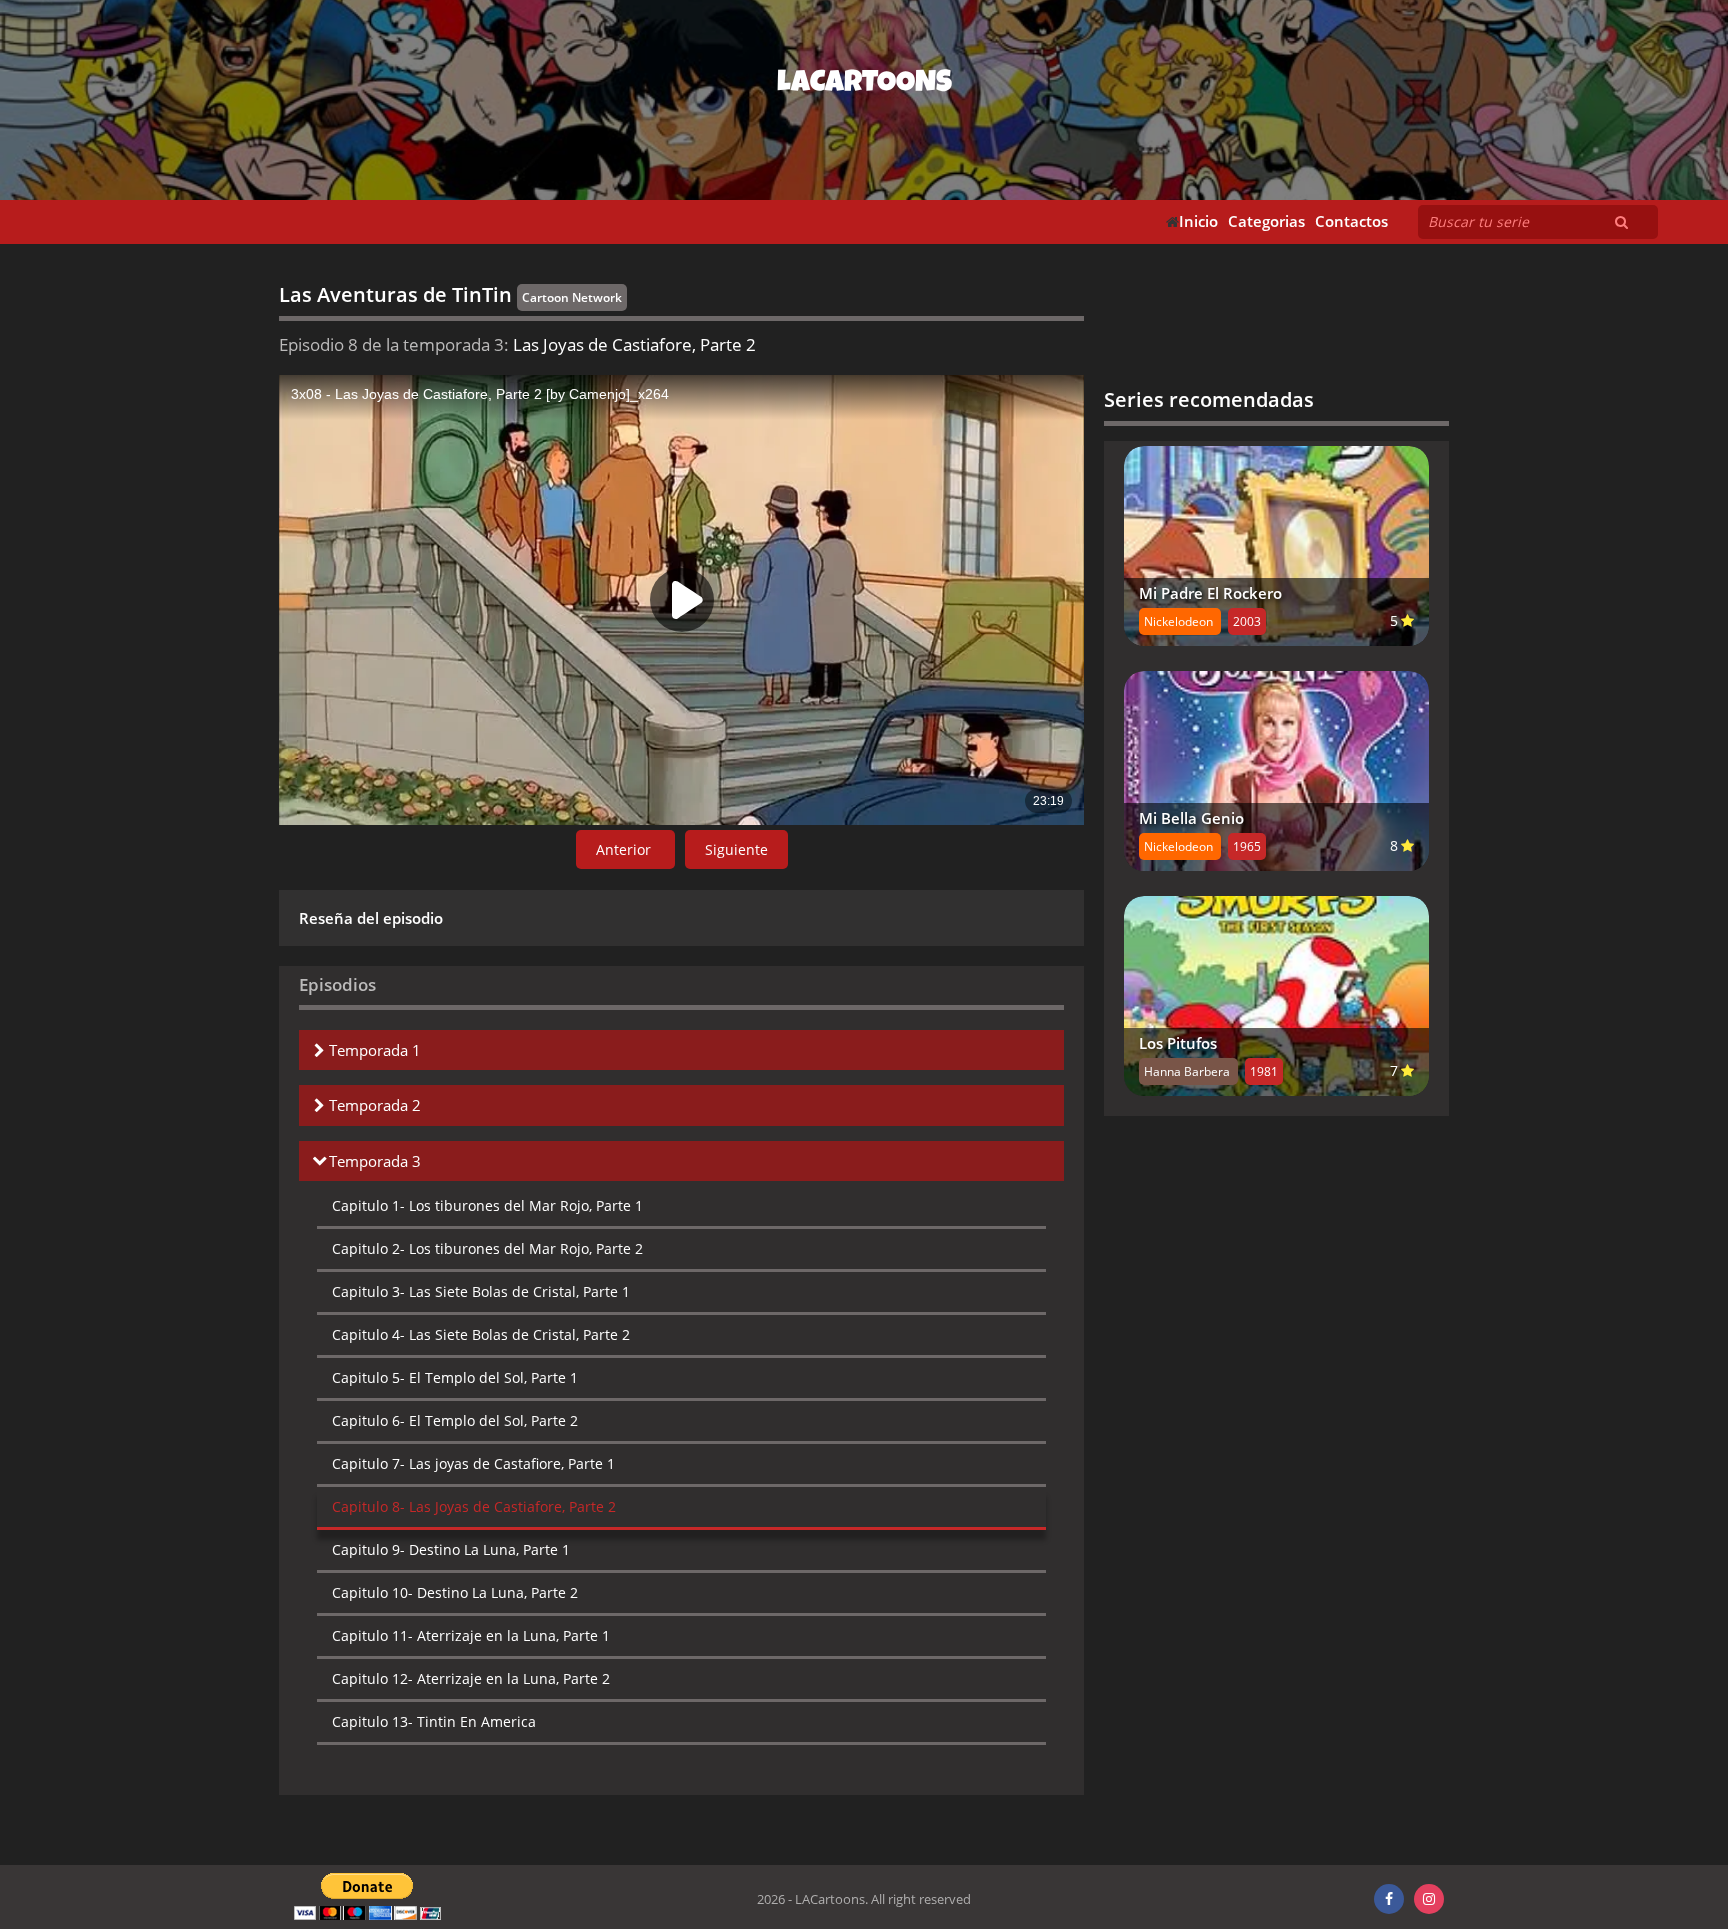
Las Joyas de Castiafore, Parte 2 (474, 1506)
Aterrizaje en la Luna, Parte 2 (471, 1678)
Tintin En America (434, 1721)
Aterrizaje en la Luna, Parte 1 (471, 1635)
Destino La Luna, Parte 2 (455, 1592)
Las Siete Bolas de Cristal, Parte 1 (481, 1291)
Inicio (1198, 221)
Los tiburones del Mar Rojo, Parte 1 (487, 1205)
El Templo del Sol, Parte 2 (455, 1420)
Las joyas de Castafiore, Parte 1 (473, 1463)
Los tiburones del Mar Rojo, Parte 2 (487, 1248)
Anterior (625, 849)
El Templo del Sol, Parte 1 (455, 1377)
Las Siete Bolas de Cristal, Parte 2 (481, 1334)
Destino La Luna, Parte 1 (451, 1549)
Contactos (1351, 221)
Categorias (1266, 221)
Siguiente (736, 849)
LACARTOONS (864, 85)
